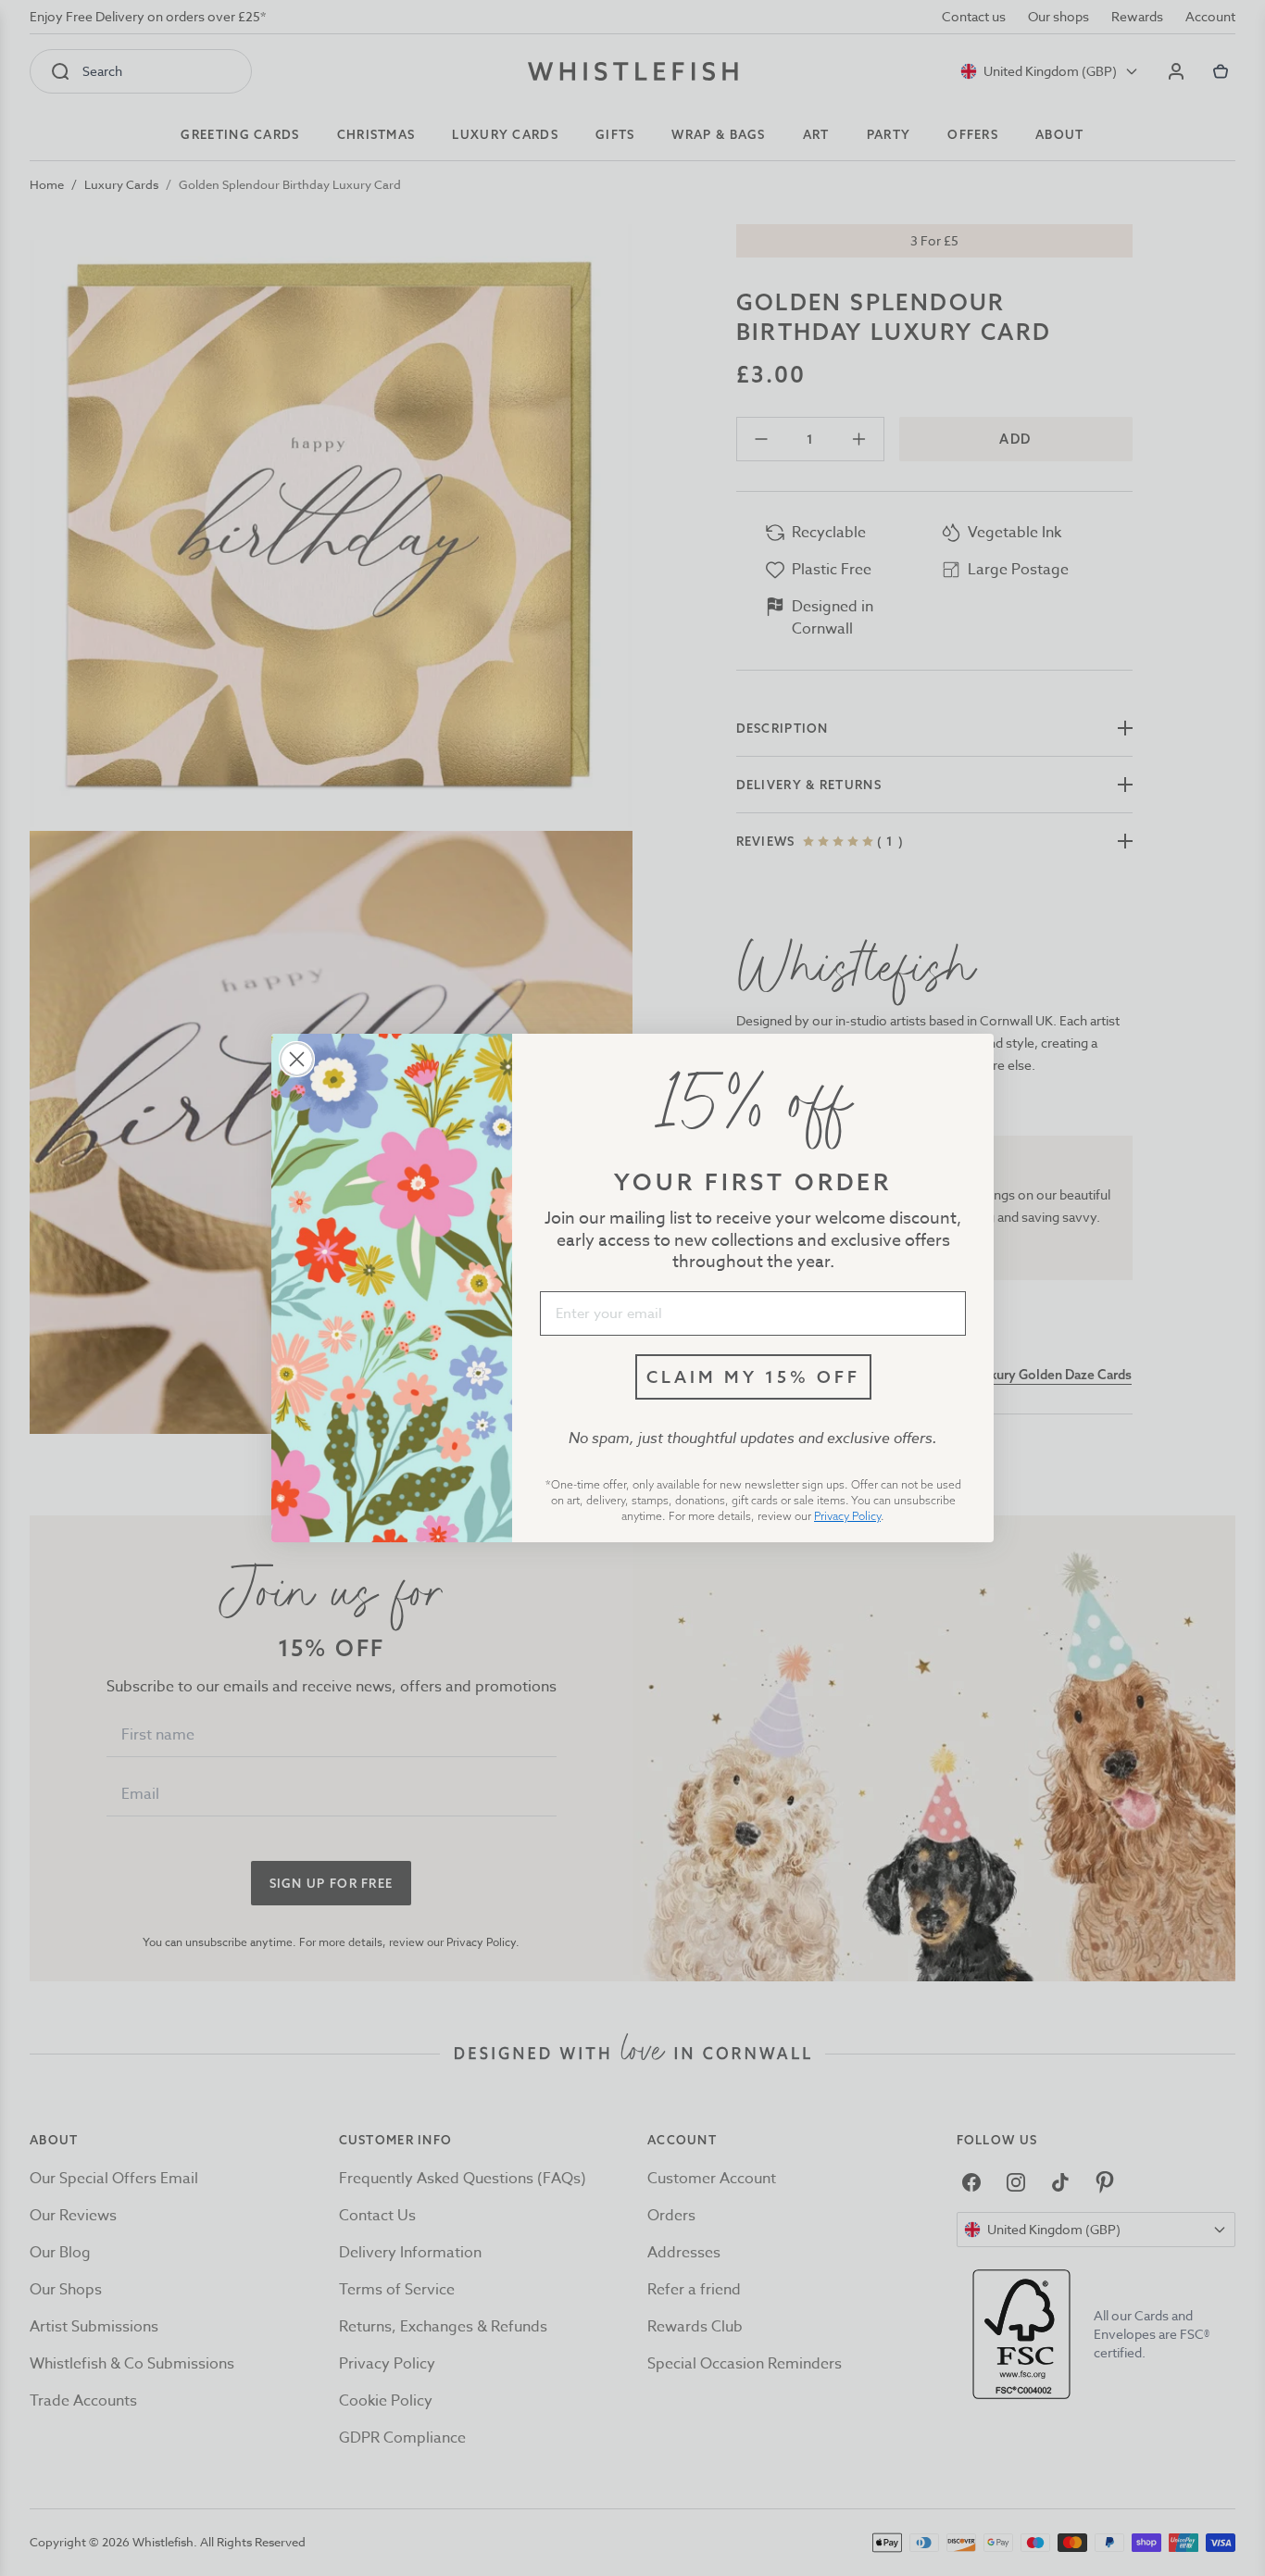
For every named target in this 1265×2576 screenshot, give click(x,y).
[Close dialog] (297, 1059)
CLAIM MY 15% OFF (753, 1377)
